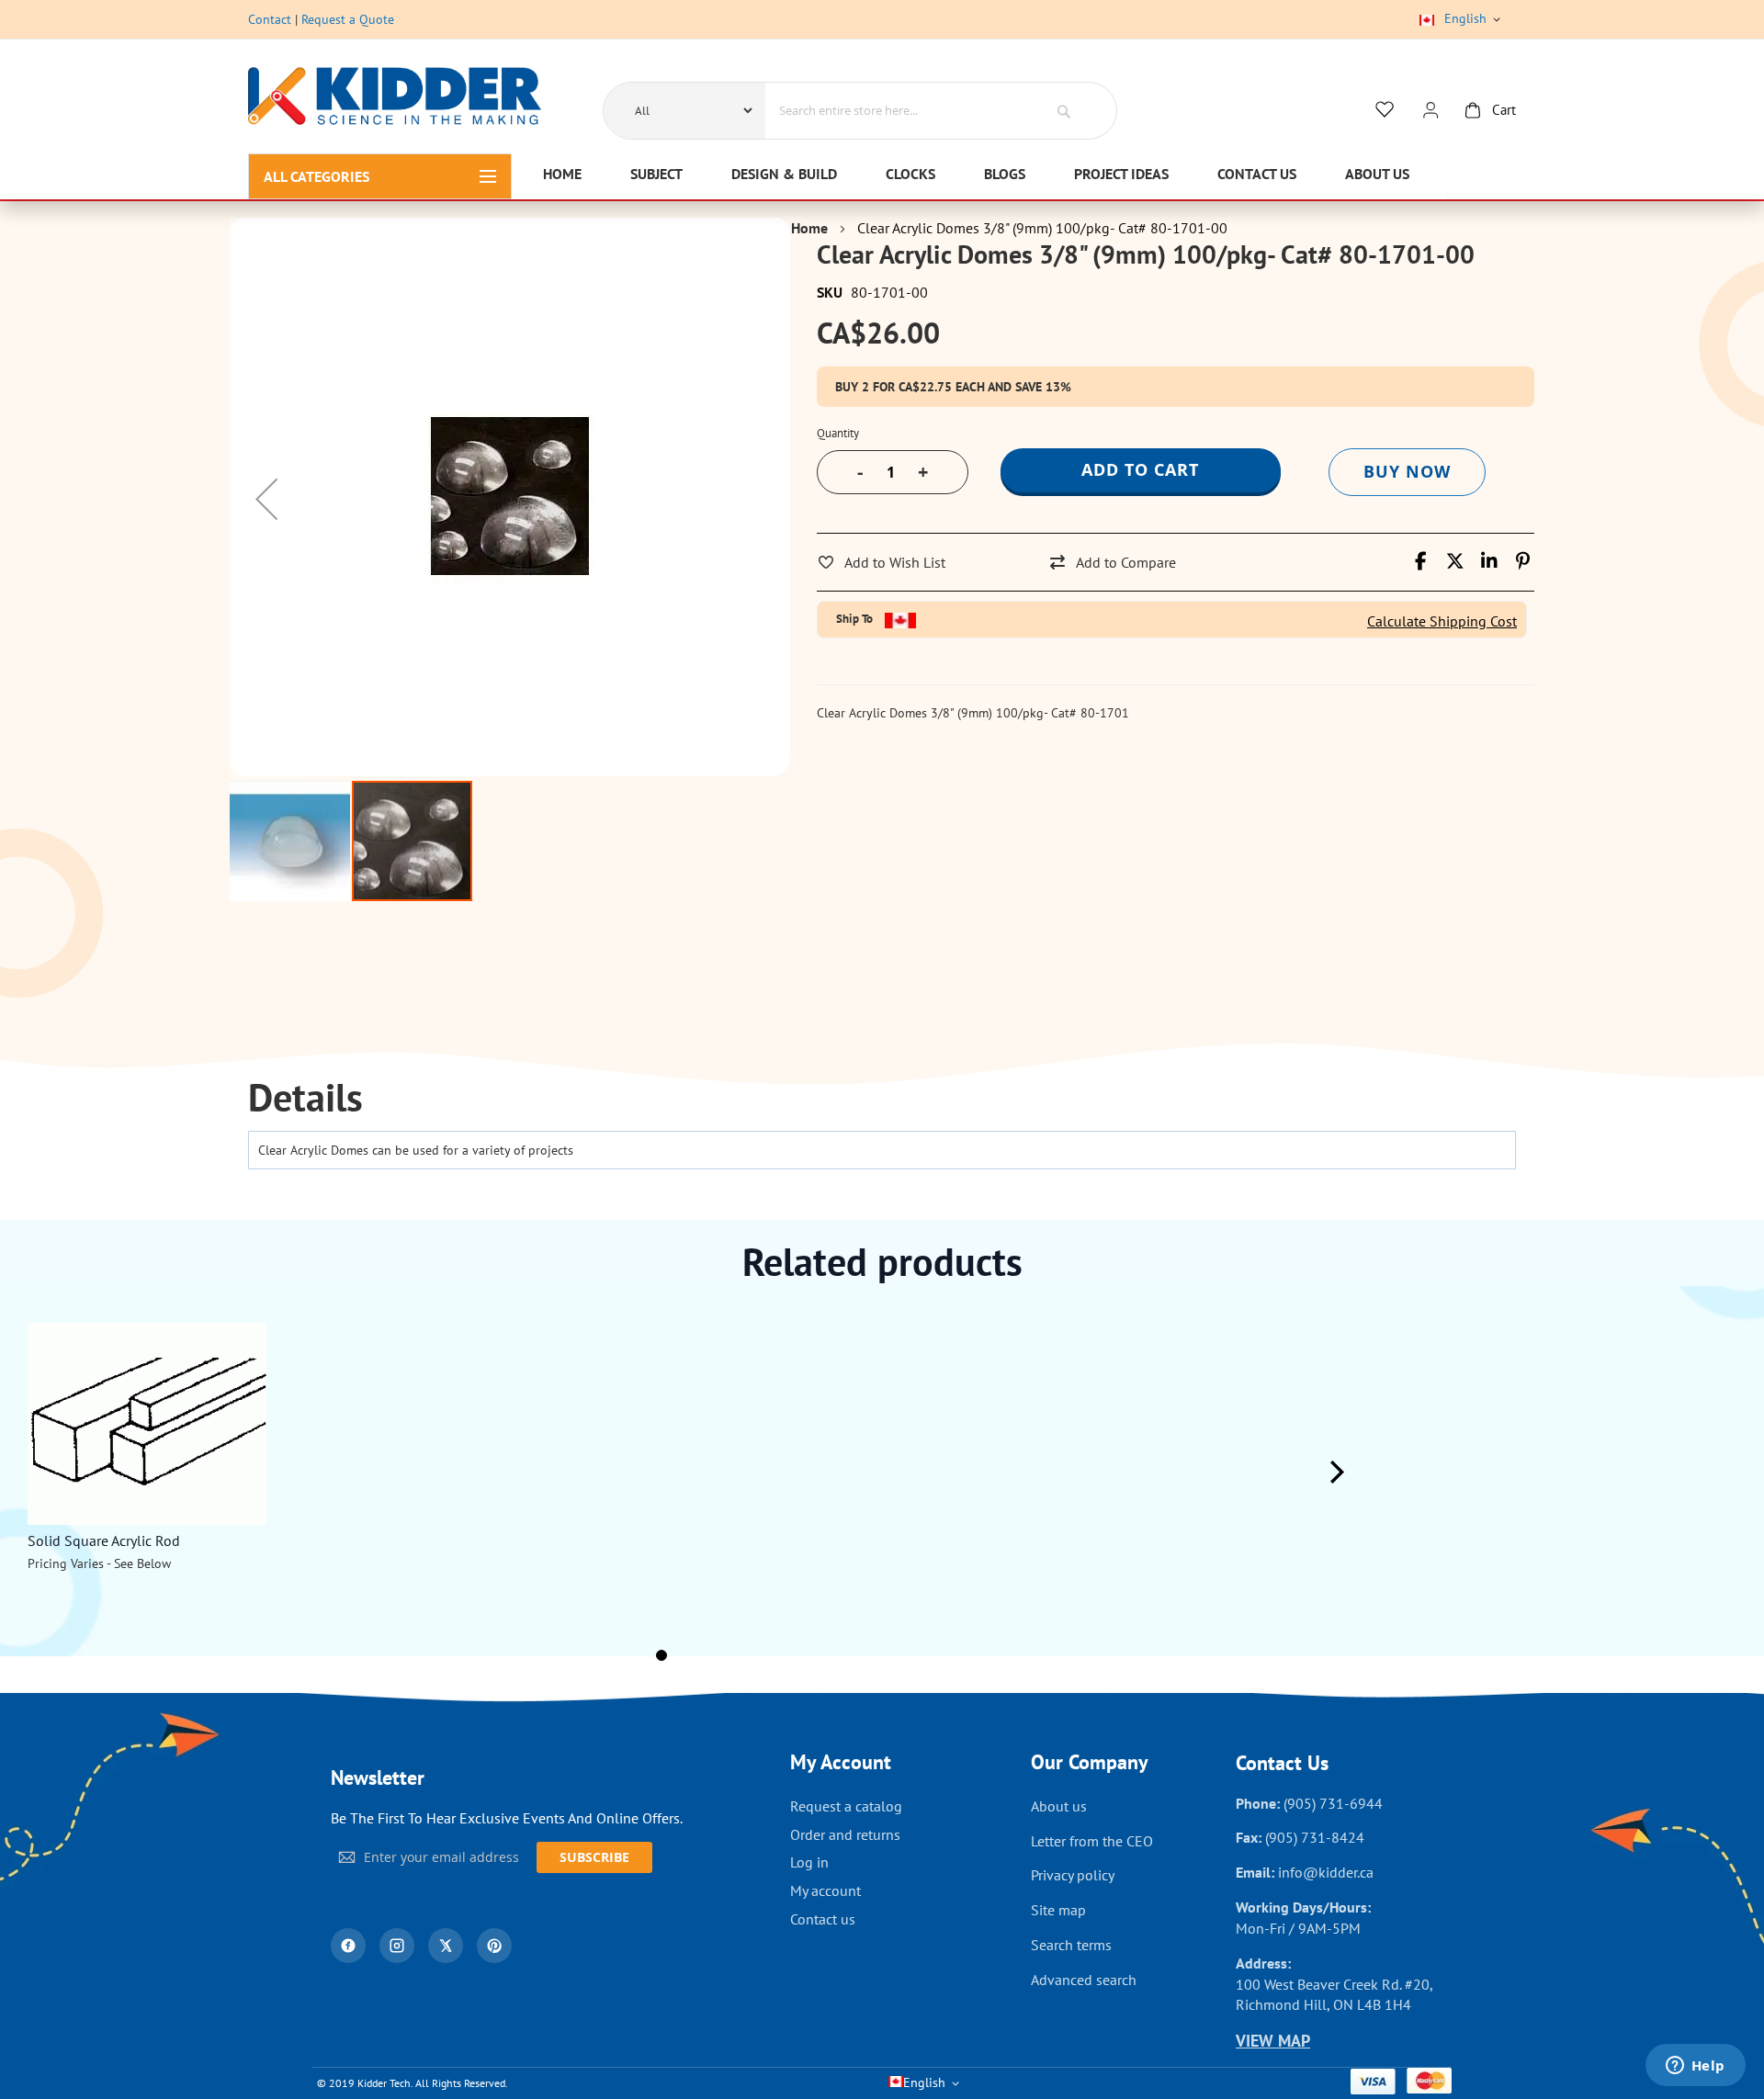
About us (1059, 1806)
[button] (266, 498)
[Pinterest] (494, 1946)
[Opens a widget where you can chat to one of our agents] (1695, 2067)
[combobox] (893, 110)
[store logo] (395, 99)
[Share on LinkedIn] (1489, 561)
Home (809, 228)
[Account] (1430, 111)
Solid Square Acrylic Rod (104, 1540)
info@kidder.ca (1326, 1872)
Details (305, 1098)
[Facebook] (348, 1946)
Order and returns (845, 1834)
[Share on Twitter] (1455, 561)
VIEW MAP (1273, 2041)
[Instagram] (397, 1946)
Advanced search (1084, 1980)
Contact (270, 19)
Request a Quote (348, 19)
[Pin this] (1523, 561)
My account (825, 1890)
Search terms (1071, 1945)
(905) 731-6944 (1333, 1803)
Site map (1058, 1910)
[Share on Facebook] (1421, 561)
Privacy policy (1073, 1875)
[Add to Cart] (244, 1361)
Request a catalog (846, 1806)
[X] (446, 1946)
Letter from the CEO (1092, 1841)
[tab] (305, 1098)
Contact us (823, 1919)
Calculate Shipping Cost (1442, 621)
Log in (809, 1862)
